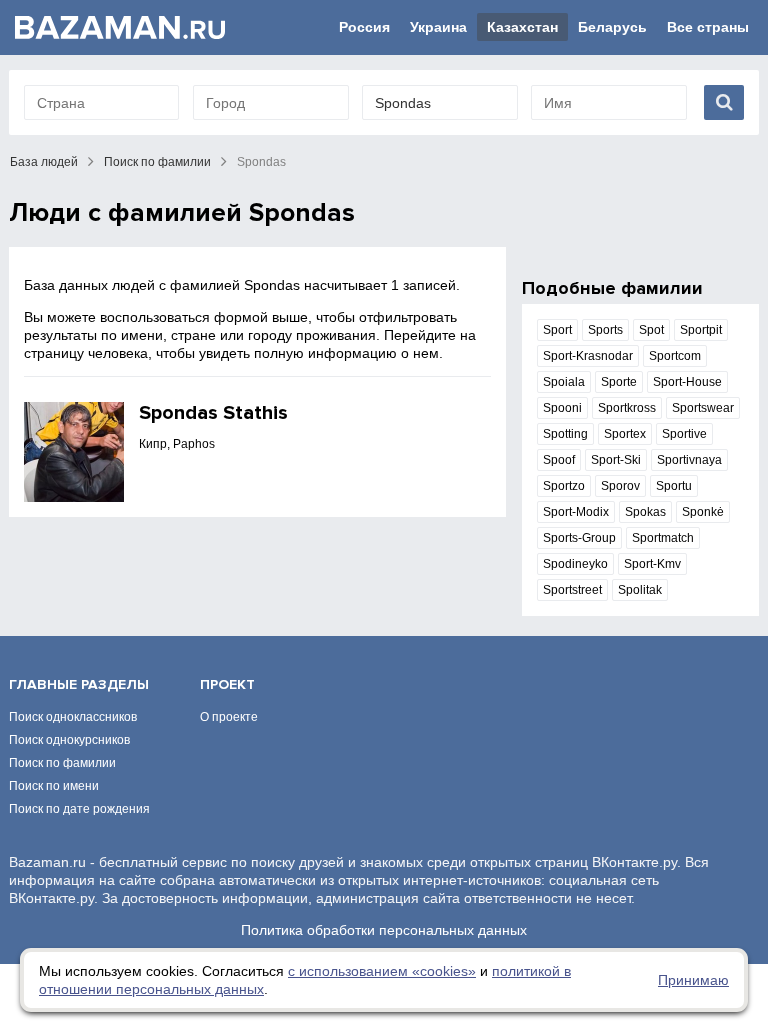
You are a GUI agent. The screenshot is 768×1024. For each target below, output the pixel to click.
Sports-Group (579, 538)
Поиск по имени (54, 786)
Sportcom (675, 356)
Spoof (559, 460)
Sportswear (703, 408)
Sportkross (627, 408)
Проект (227, 684)
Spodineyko (575, 564)
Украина (438, 27)
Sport (557, 330)
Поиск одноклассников (73, 717)
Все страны (708, 27)
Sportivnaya (689, 460)
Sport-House (687, 382)
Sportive (684, 434)
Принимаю (693, 980)
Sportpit (701, 330)
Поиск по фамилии (157, 162)
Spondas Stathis (213, 413)
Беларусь (612, 27)
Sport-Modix (576, 512)
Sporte (619, 382)
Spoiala (564, 382)
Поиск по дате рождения (79, 809)
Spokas (645, 512)
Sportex (625, 434)
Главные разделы (79, 684)
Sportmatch (663, 538)
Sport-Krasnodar (588, 356)
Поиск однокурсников (69, 740)
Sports (605, 330)
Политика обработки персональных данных (384, 930)
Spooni (562, 408)
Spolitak (640, 590)
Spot (651, 330)
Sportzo (564, 486)
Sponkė (703, 512)
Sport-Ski (616, 460)
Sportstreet (572, 590)
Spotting (565, 434)
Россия (364, 27)
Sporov (620, 486)
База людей (44, 162)
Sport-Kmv (652, 564)
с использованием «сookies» (382, 971)
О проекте (229, 717)
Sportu (674, 486)
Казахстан (522, 27)
